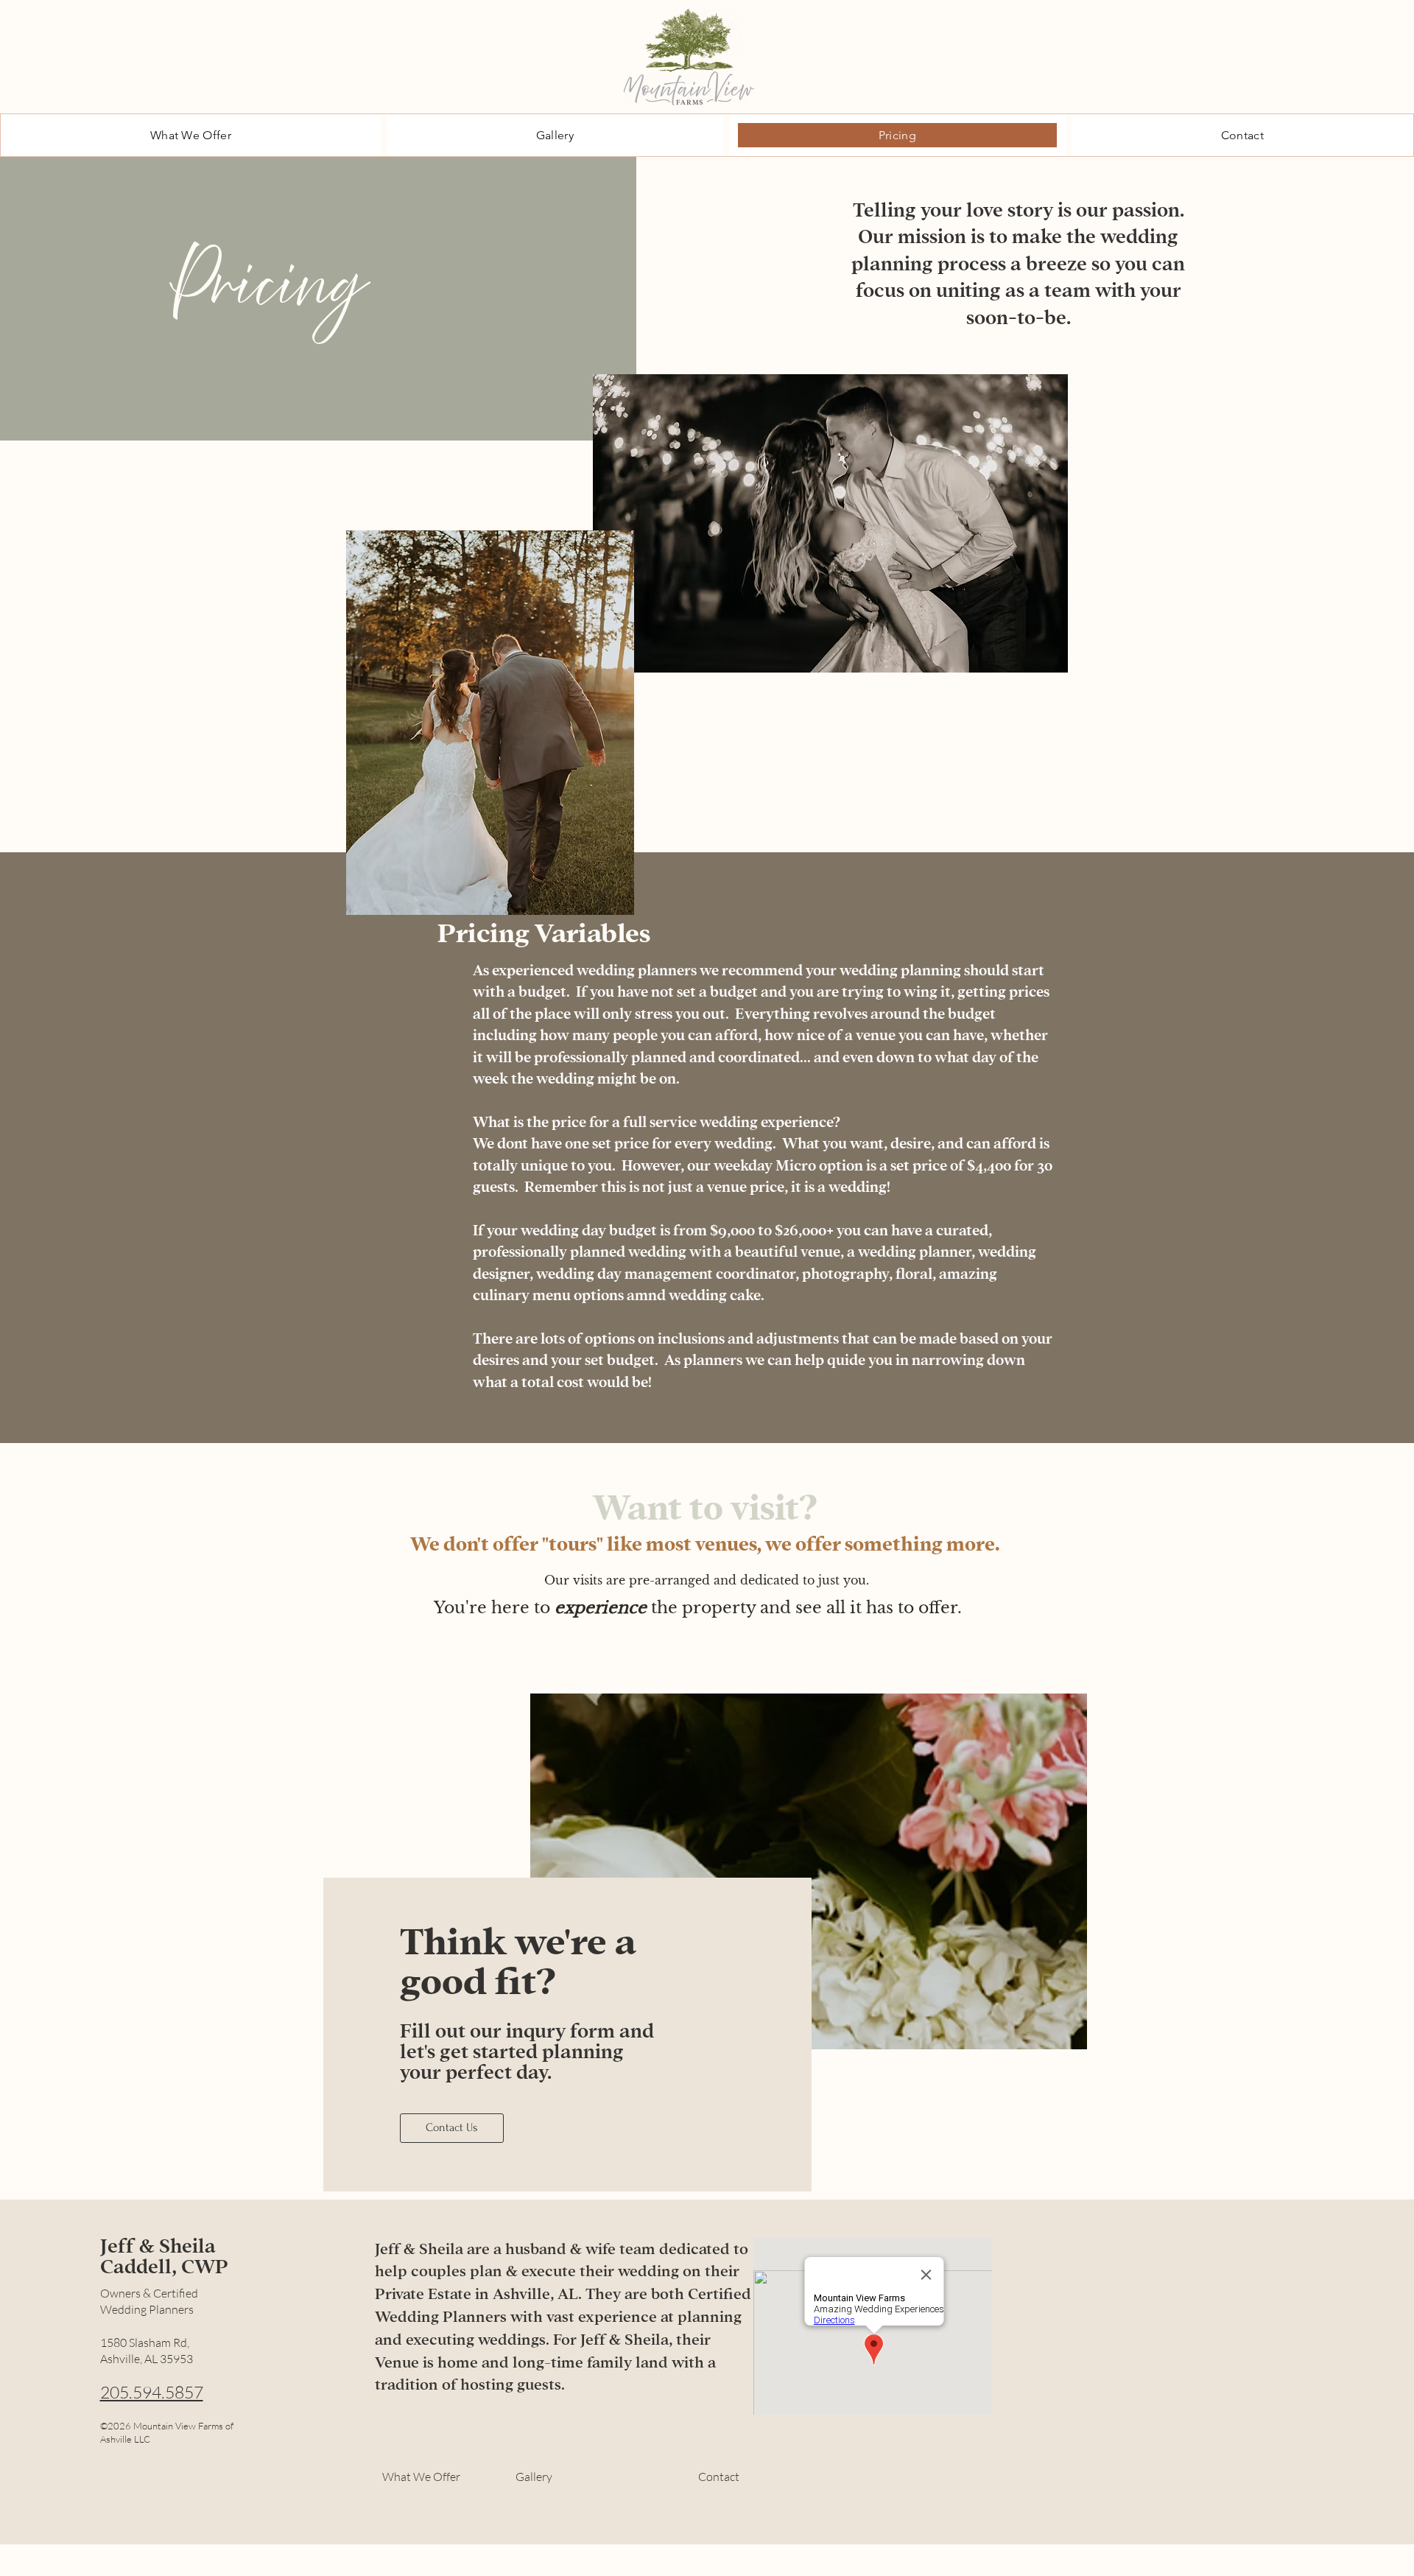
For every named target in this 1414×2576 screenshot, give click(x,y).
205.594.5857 (152, 2392)
